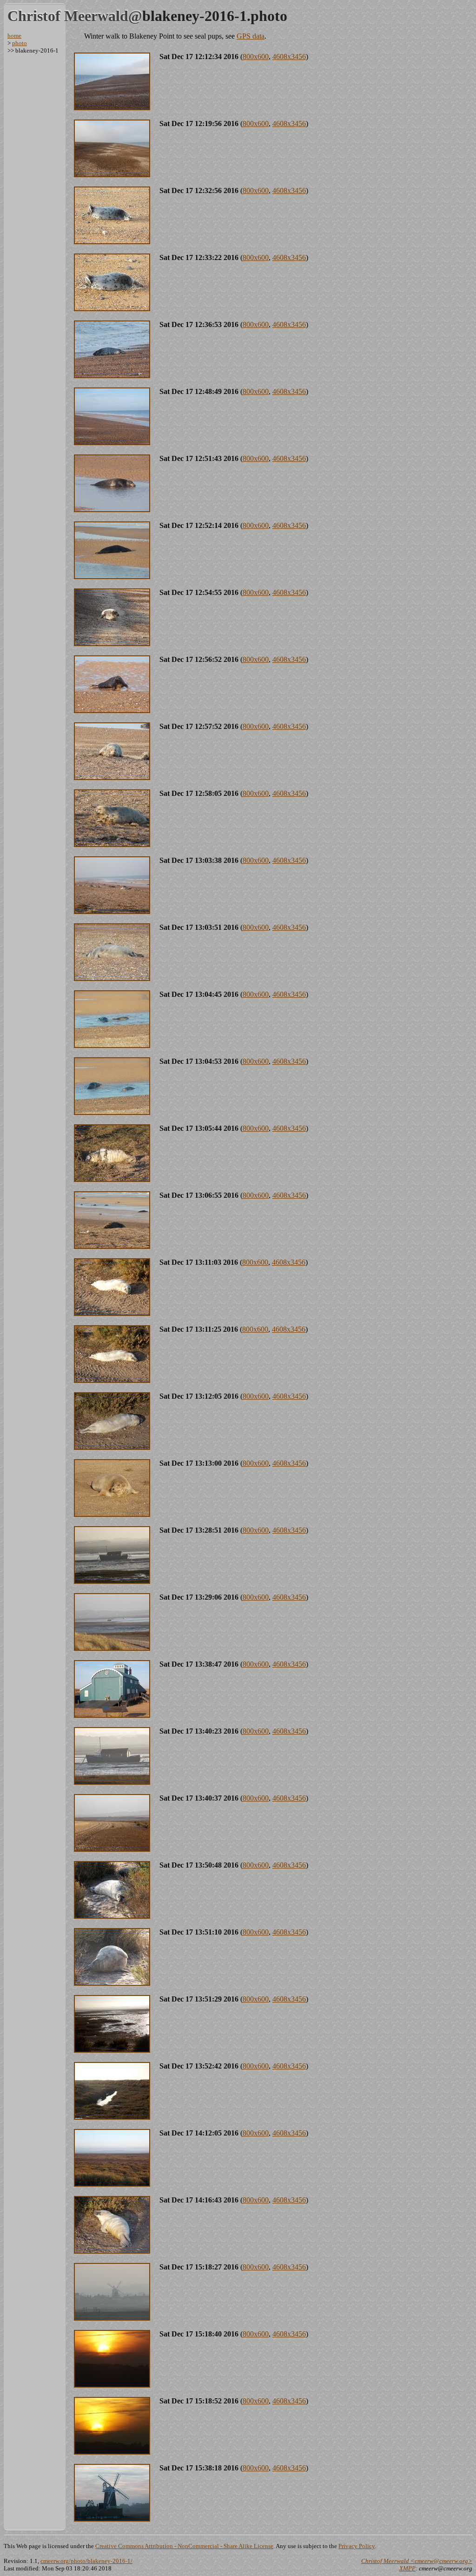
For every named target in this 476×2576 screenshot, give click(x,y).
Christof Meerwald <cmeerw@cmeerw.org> (417, 2561)
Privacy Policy (357, 2546)
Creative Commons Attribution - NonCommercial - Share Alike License (184, 2546)
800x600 (256, 57)
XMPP (407, 2568)
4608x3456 (289, 57)
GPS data (251, 36)
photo (20, 43)
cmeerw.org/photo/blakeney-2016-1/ (86, 2561)
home (14, 36)
